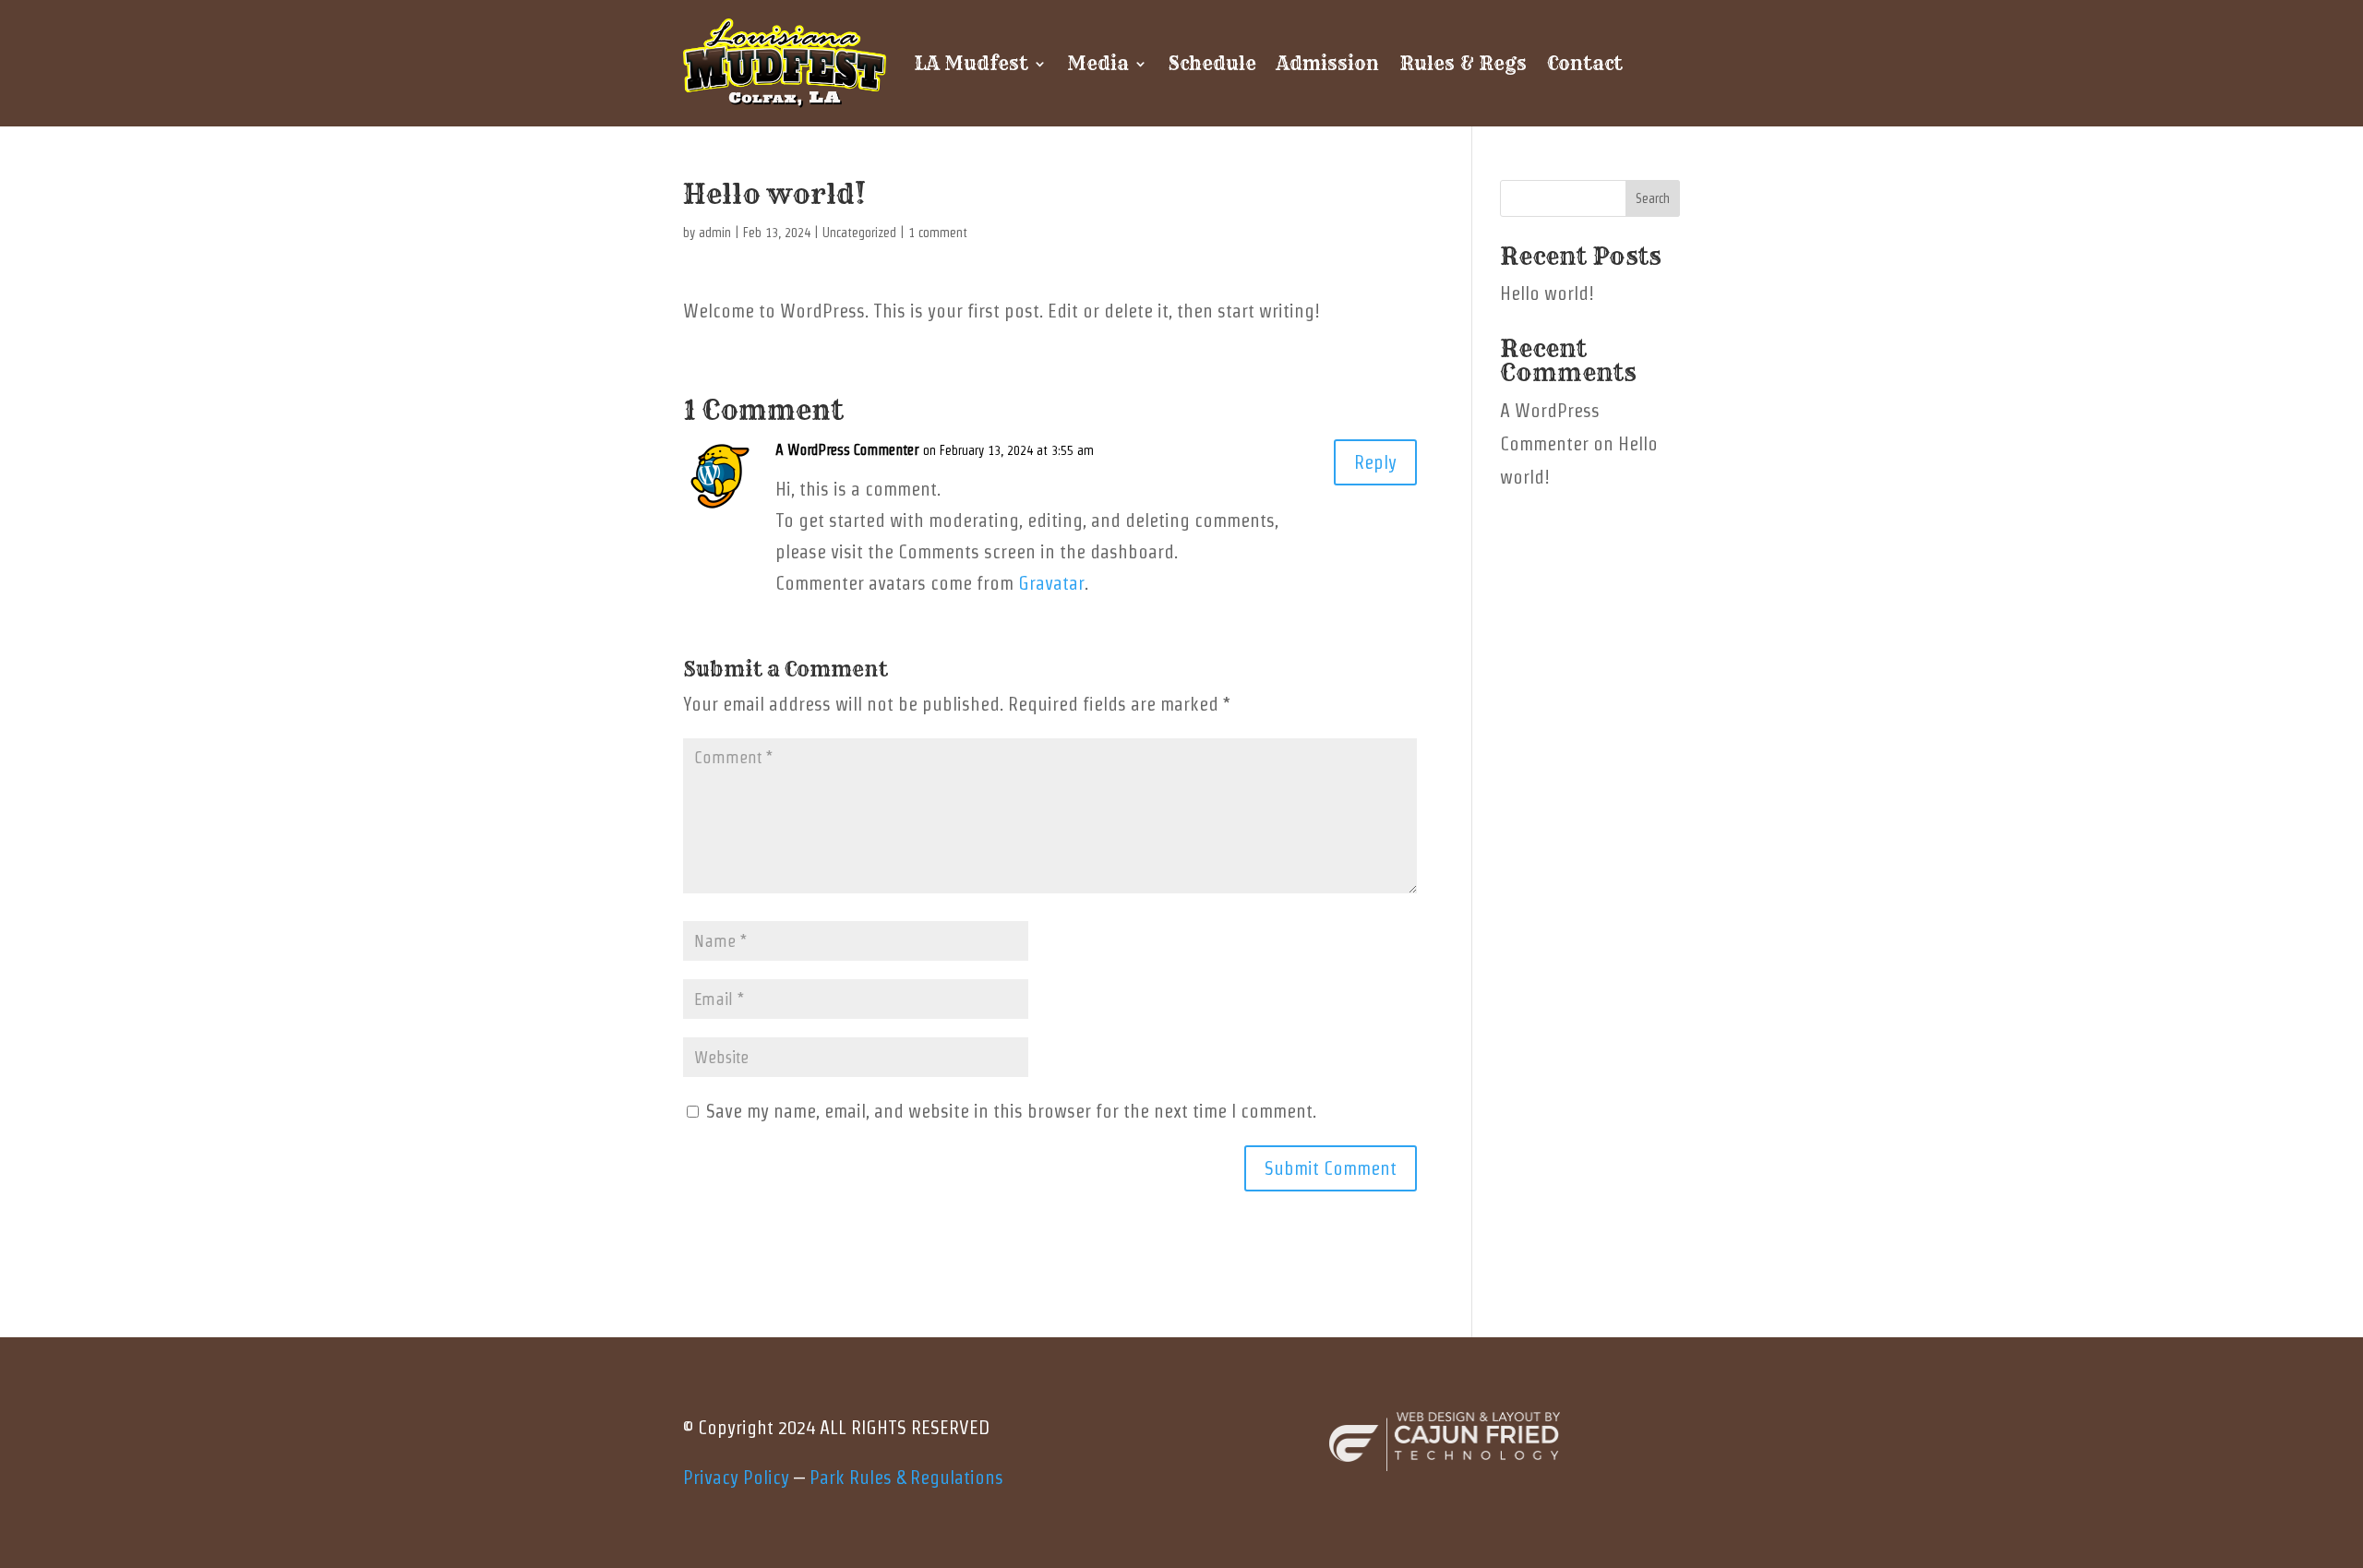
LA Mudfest (971, 63)
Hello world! (1547, 293)
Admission (1328, 63)
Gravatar (1051, 583)
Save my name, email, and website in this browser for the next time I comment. (1011, 1111)
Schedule (1212, 63)
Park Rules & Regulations (906, 1478)
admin (715, 233)
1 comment (938, 233)
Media (1098, 63)
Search (1653, 198)
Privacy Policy (736, 1478)
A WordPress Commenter (847, 450)
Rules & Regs (1463, 63)
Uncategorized (859, 233)
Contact (1585, 63)
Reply (1375, 462)
